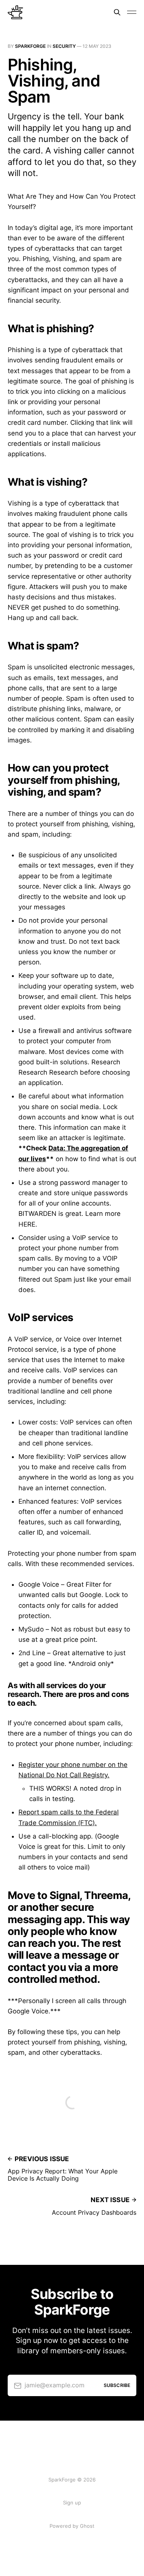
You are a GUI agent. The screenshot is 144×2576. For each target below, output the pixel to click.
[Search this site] (117, 12)
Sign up (72, 2503)
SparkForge (30, 46)
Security (64, 46)
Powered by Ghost (72, 2526)
